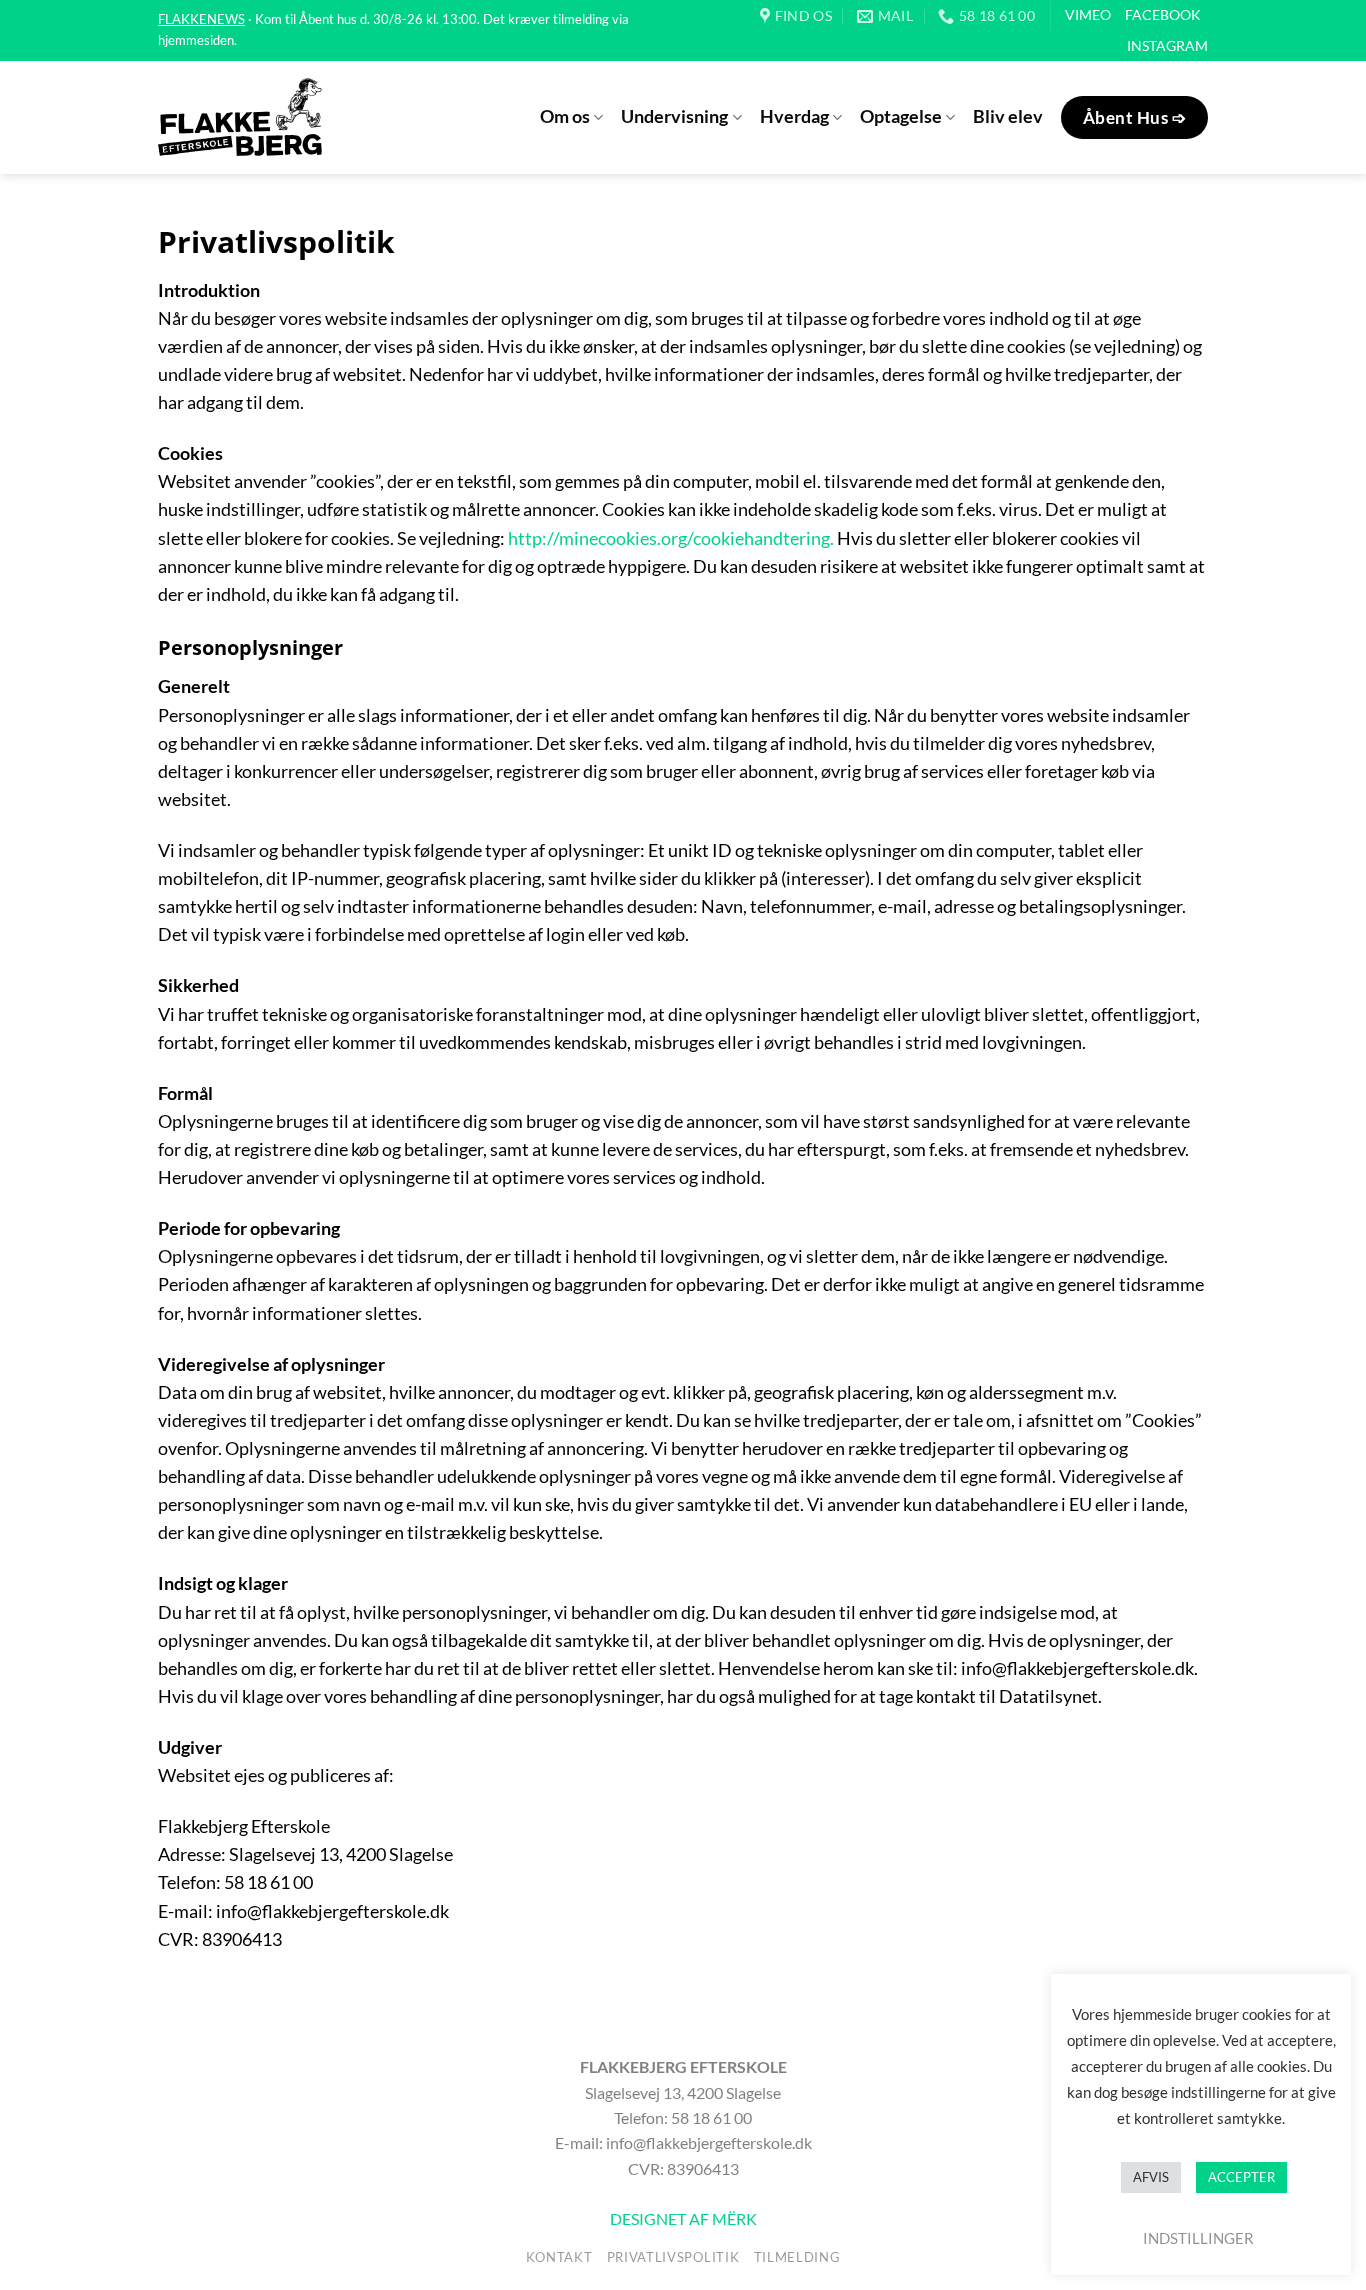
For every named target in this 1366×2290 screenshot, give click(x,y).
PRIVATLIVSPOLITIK (673, 2257)
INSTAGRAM (1167, 45)
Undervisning (674, 116)
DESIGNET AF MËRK (683, 2218)
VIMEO (1088, 14)
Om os (565, 116)
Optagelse (901, 116)
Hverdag (794, 116)
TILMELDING (797, 2257)
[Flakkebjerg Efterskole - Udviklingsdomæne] (240, 117)
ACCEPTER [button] (1241, 2177)
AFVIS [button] (1151, 2177)
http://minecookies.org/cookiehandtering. (671, 538)
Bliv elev (1008, 116)
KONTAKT (559, 2257)
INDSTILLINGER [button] (1198, 2238)
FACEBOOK (1163, 14)
